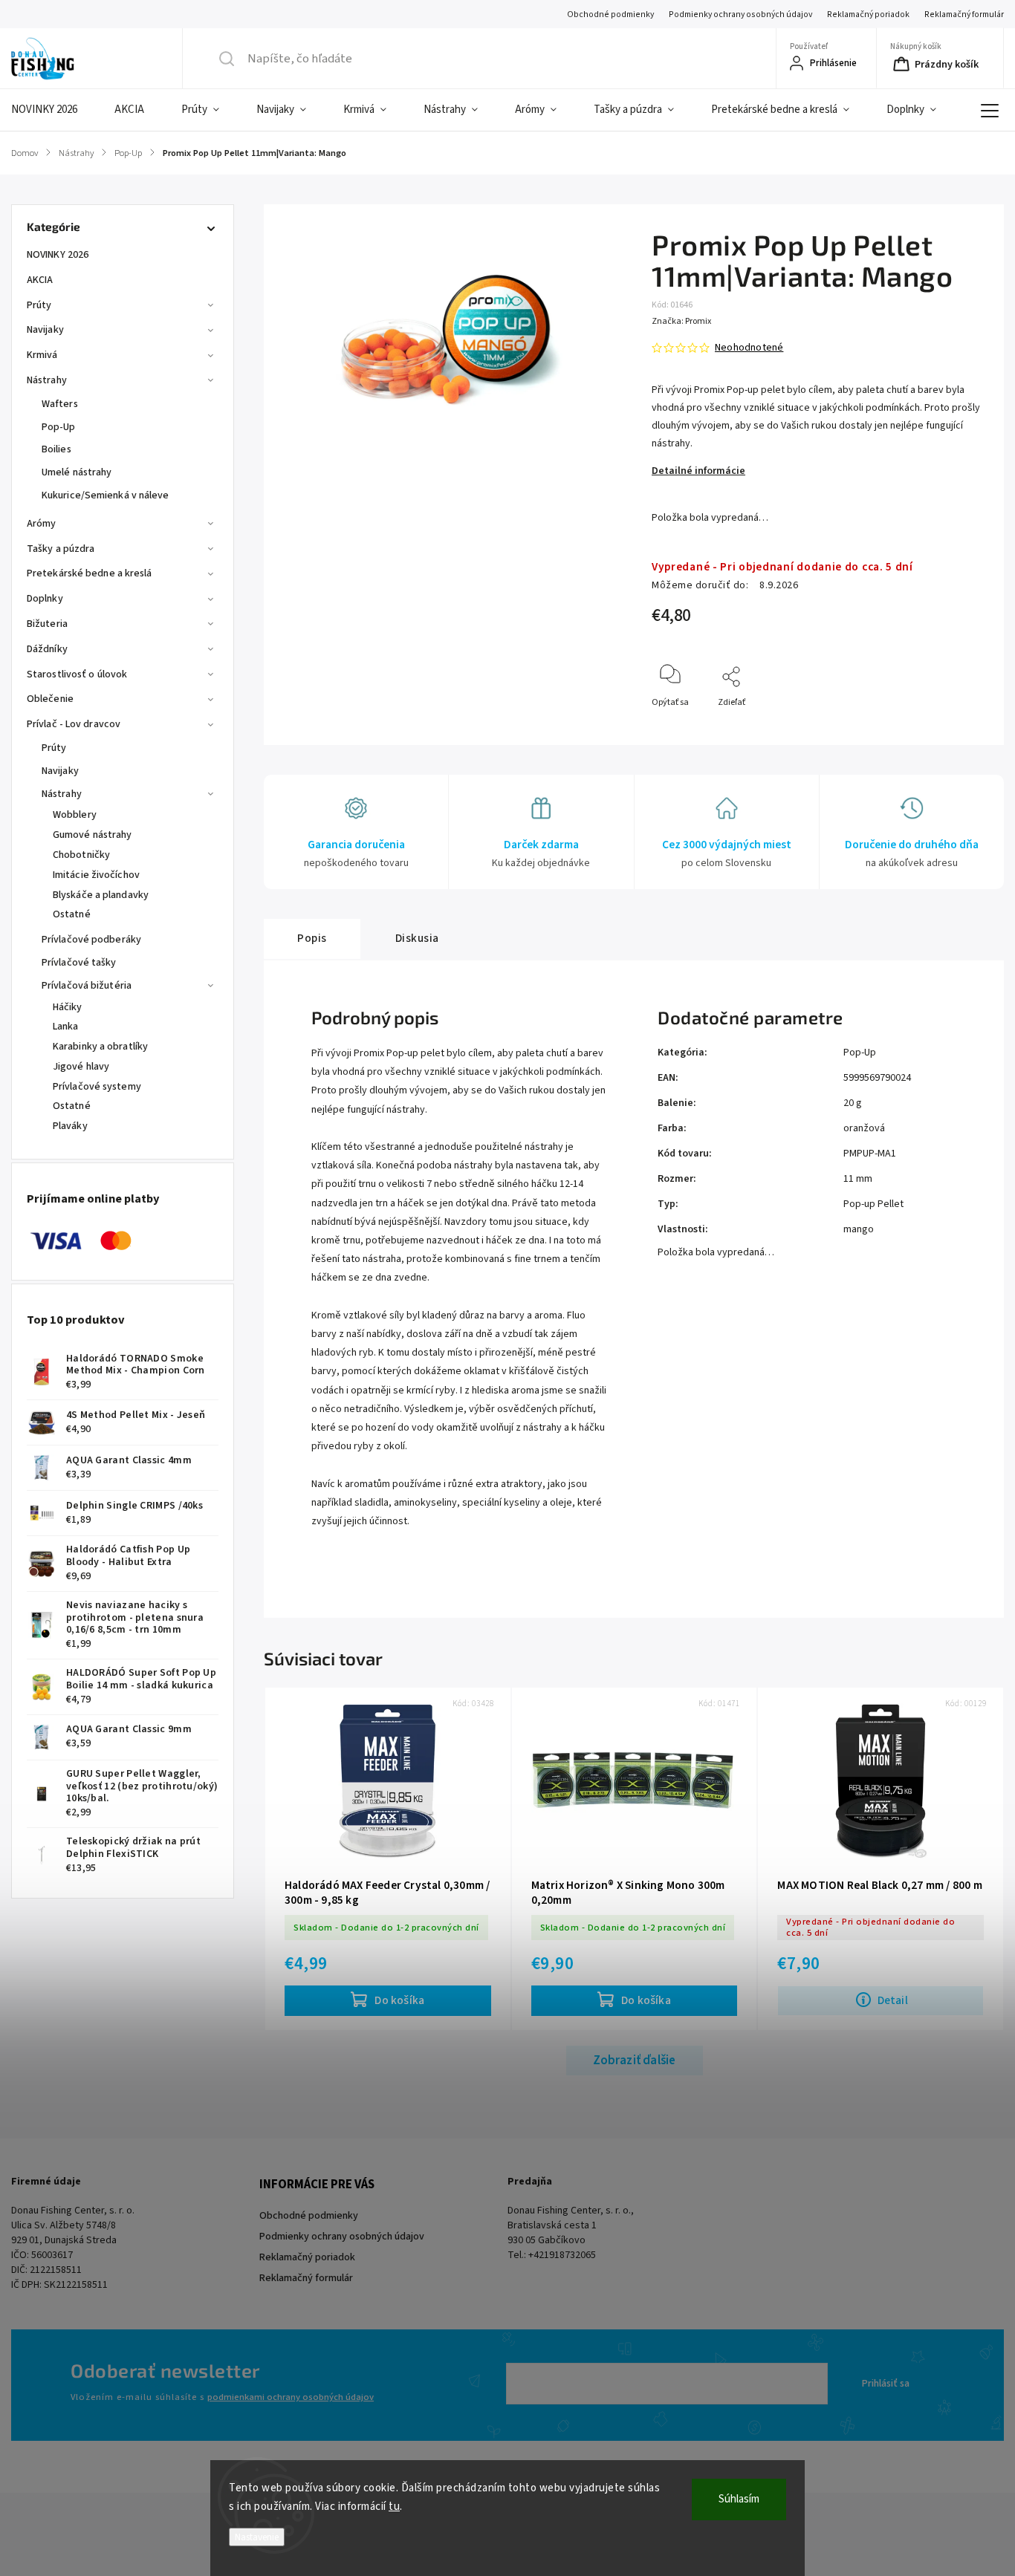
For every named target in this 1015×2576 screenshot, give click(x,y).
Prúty (39, 305)
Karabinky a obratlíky (100, 1047)
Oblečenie (50, 699)
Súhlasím (739, 2499)
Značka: (681, 321)
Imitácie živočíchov (96, 875)
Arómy (42, 524)
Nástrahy (47, 380)
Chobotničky (81, 855)
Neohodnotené (749, 348)
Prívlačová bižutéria (87, 986)
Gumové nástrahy (93, 835)
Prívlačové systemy (97, 1087)
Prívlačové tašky (79, 963)
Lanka (66, 1027)
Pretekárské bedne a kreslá (90, 573)
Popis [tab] (312, 938)
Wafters (60, 404)
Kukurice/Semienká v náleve (106, 495)
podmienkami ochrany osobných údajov (291, 2397)
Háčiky (68, 1007)
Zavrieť (960, 727)
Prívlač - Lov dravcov (74, 724)
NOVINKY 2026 (58, 255)
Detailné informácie (698, 471)
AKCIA (40, 280)
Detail (893, 2000)
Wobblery (75, 815)
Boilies (56, 449)
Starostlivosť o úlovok (77, 674)
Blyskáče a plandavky (101, 895)
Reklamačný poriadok (868, 14)
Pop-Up (59, 427)
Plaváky (70, 1126)
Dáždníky (47, 649)
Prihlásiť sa (886, 2384)
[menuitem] (53, 110)
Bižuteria (47, 624)
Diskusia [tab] (417, 938)
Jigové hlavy (81, 1067)
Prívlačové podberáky (91, 940)
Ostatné (72, 914)
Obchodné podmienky (610, 14)
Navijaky (45, 330)
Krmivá (42, 355)
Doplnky (45, 599)
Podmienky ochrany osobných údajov (740, 14)
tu (394, 2507)
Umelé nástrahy (77, 472)
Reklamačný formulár (964, 14)
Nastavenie (257, 2537)
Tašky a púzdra (61, 549)
